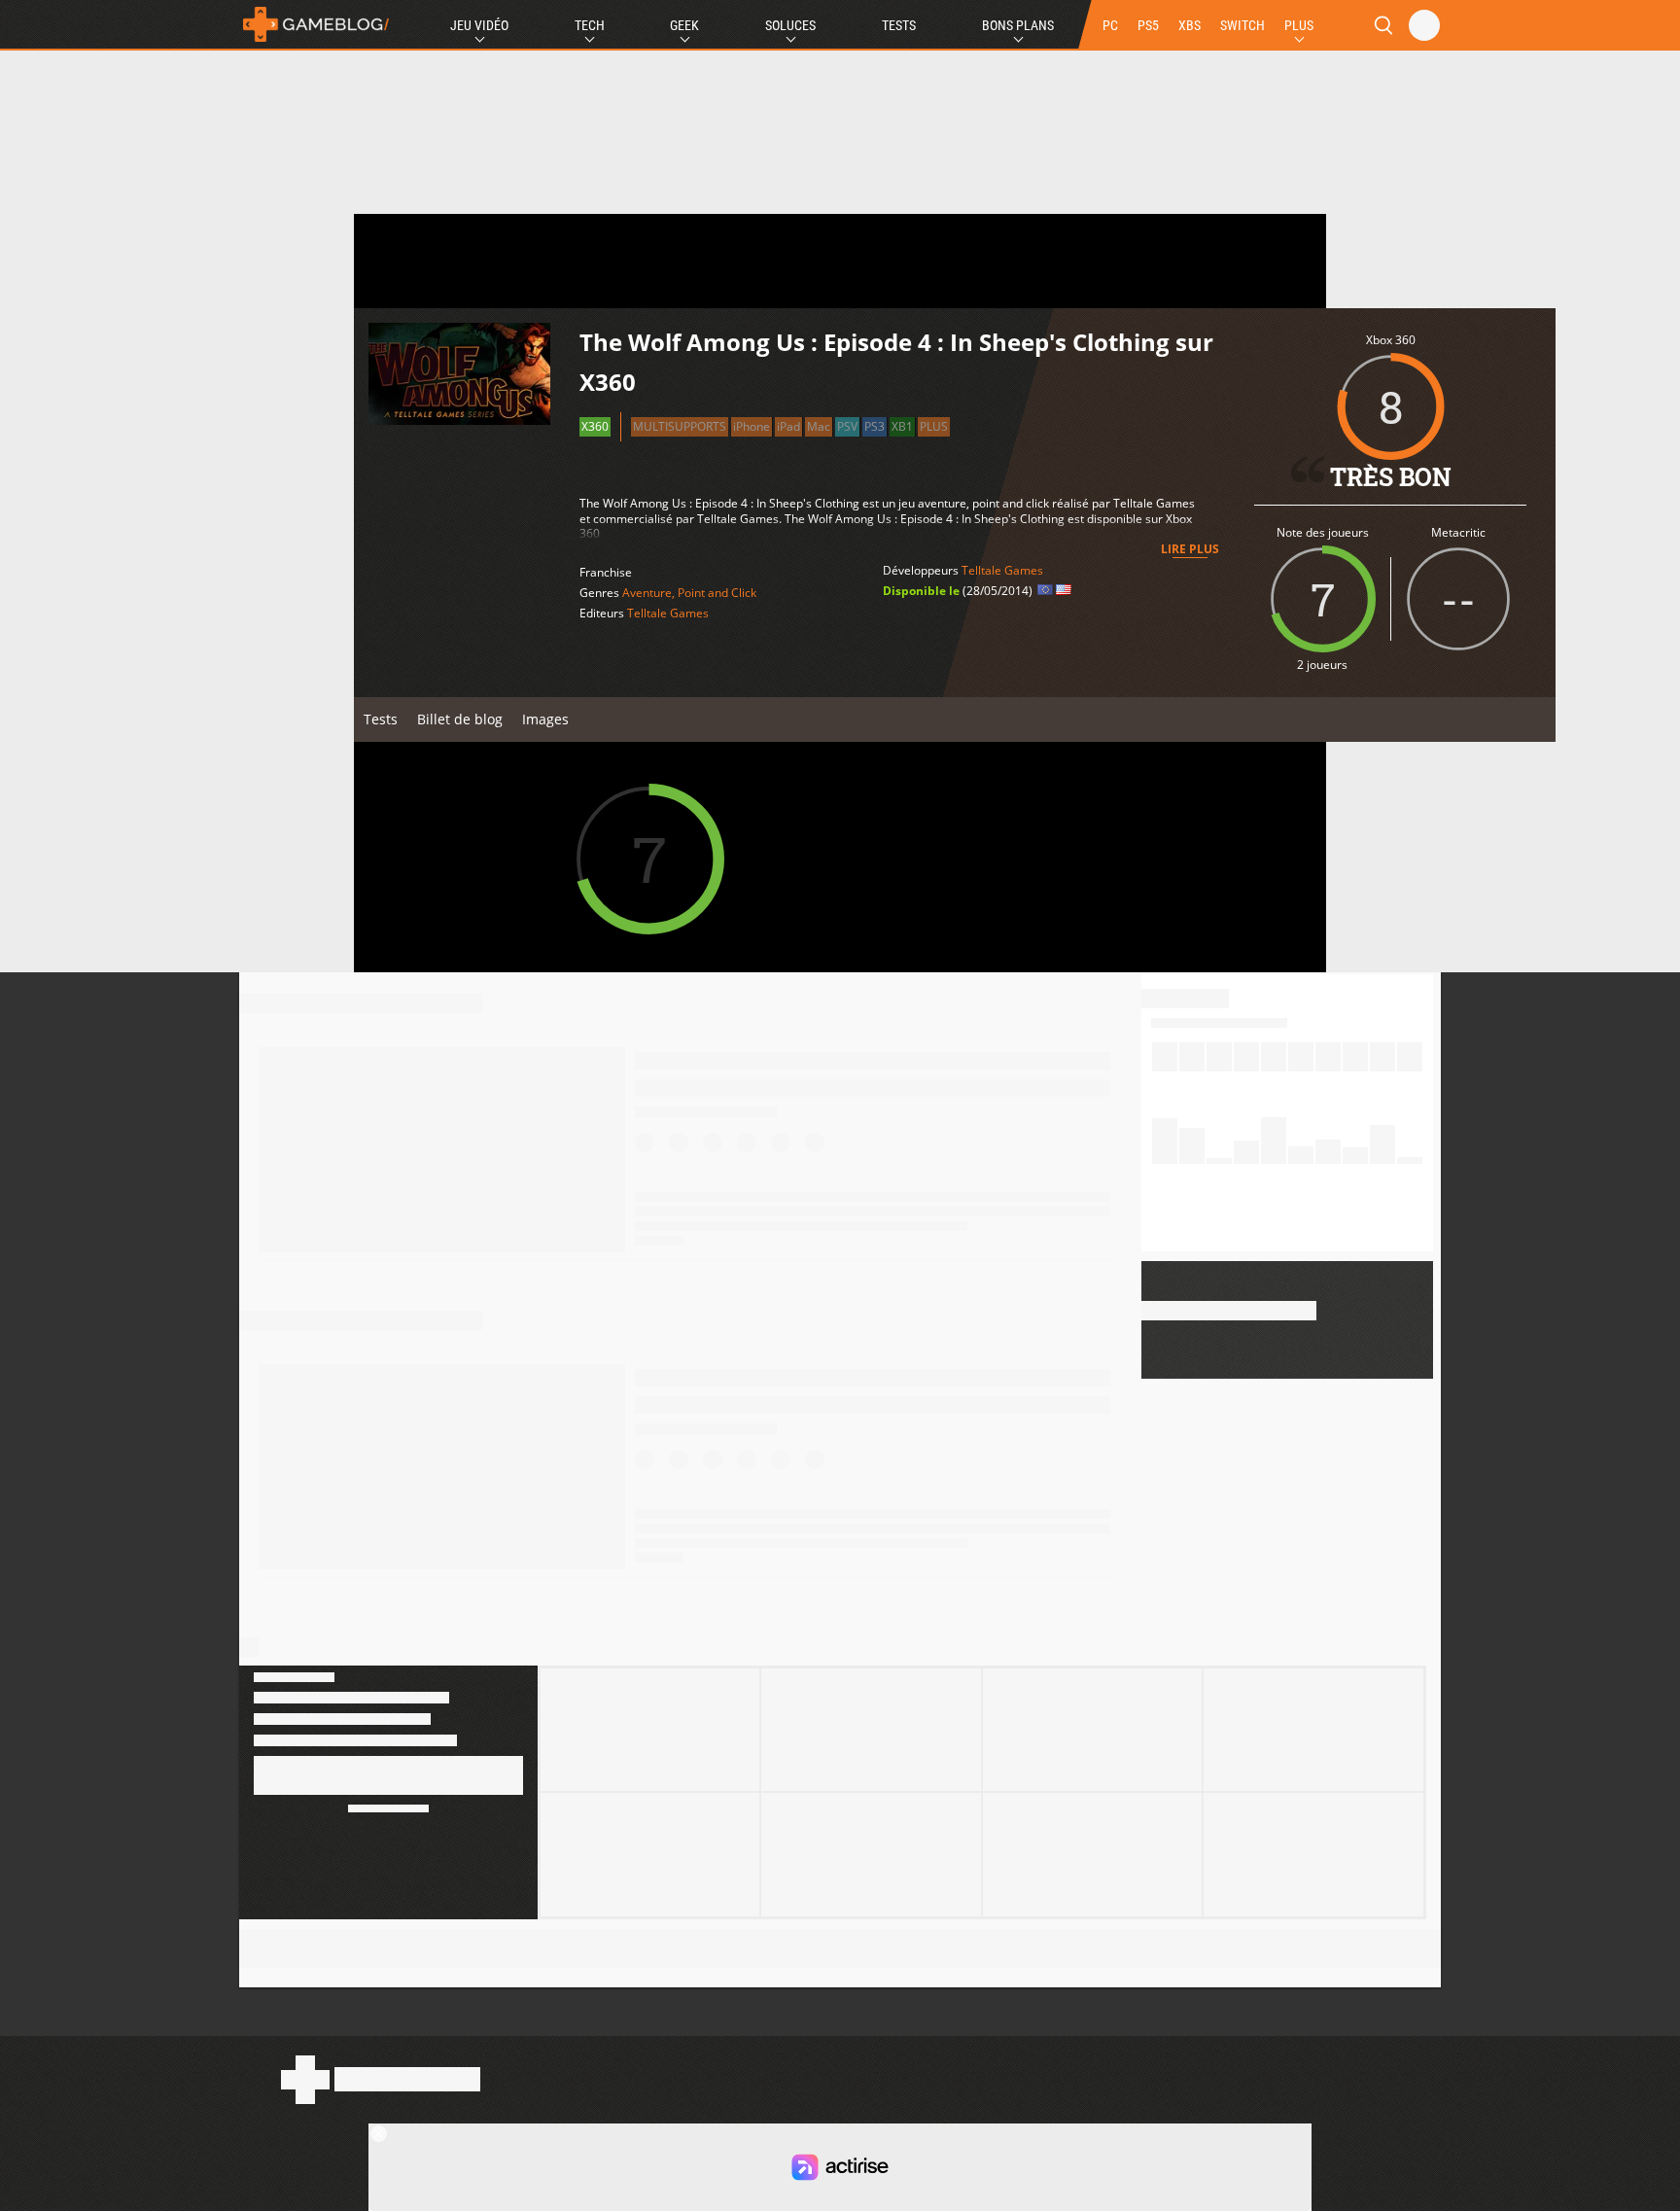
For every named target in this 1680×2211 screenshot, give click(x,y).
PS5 (1148, 25)
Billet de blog (460, 719)
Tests (899, 25)
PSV (847, 426)
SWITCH (1242, 25)
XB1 (902, 426)
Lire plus (1190, 549)
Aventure (647, 593)
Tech (590, 25)
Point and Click (717, 593)
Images (545, 719)
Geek (684, 25)
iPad (788, 426)
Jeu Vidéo (479, 25)
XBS (1190, 25)
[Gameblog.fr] (316, 24)
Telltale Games (668, 613)
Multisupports (680, 426)
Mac (819, 426)
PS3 (875, 426)
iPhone (752, 426)
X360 (595, 426)
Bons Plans (1018, 25)
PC (1110, 25)
